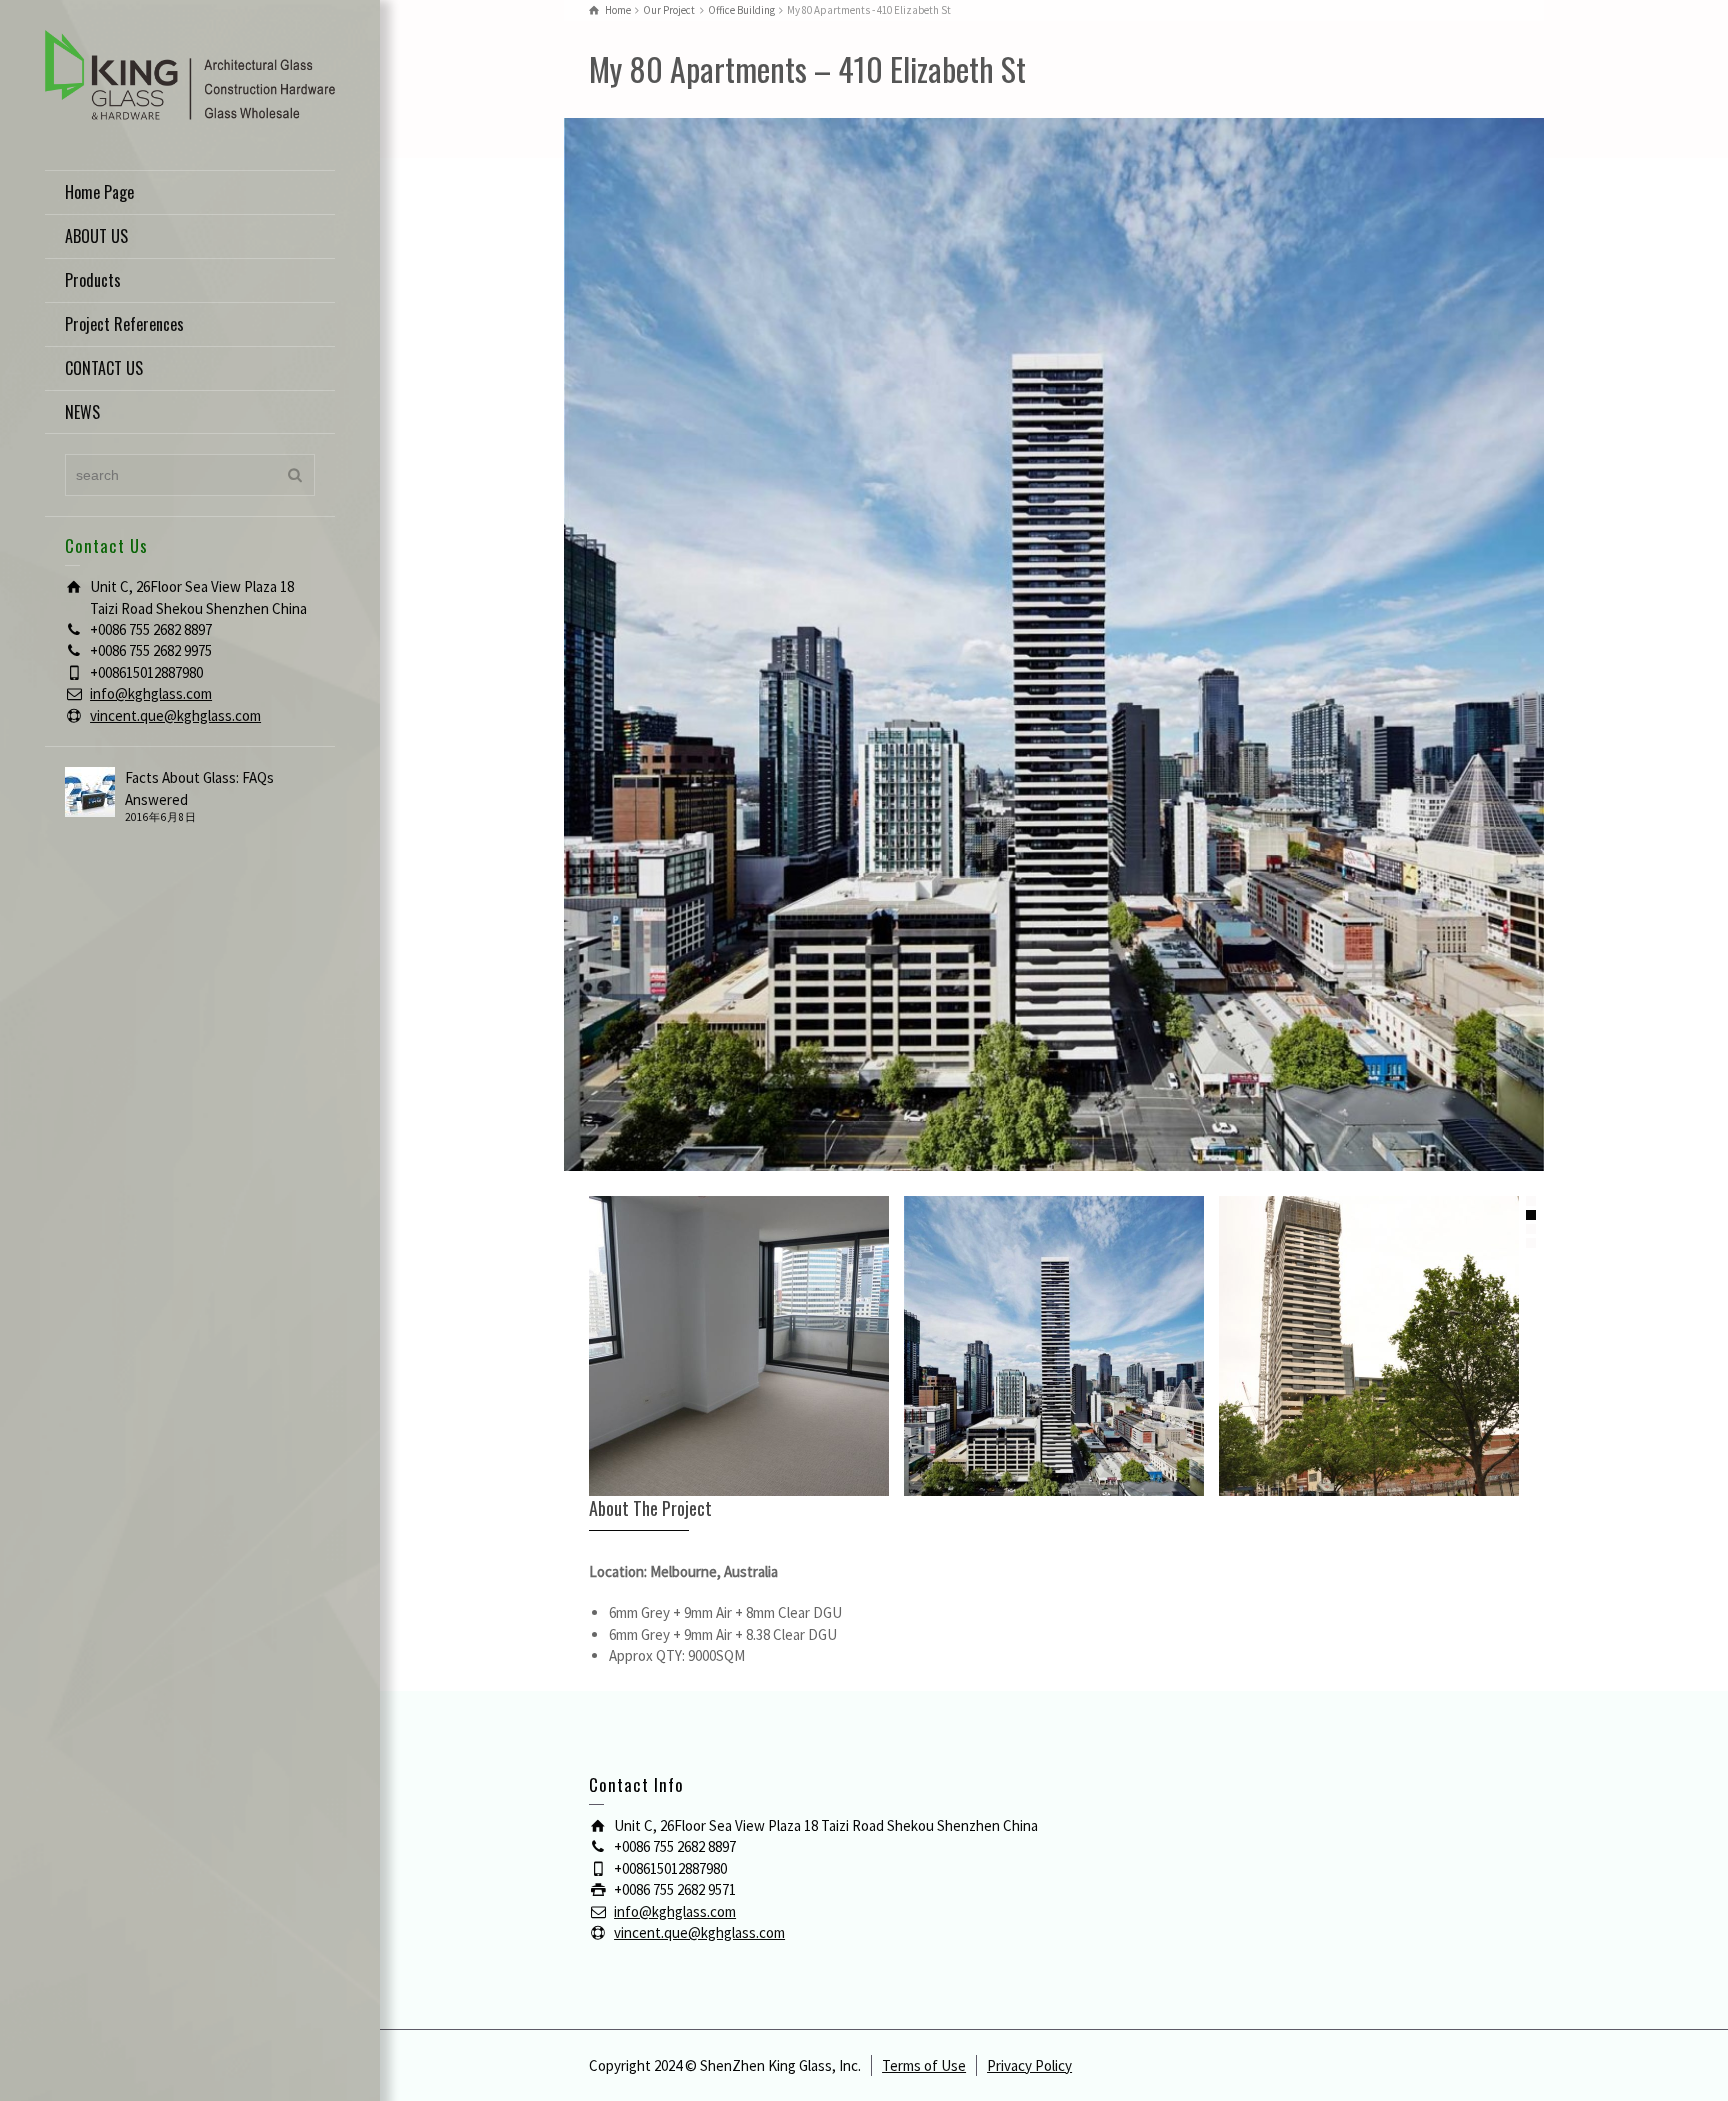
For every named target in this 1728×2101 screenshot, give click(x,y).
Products (93, 280)
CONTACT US (104, 368)
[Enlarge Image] (1054, 644)
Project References (124, 324)
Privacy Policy (1029, 2065)
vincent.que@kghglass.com (175, 715)
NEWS (82, 412)
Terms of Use (924, 2065)
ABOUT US (96, 236)
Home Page (99, 192)
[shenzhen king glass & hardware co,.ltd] (190, 73)
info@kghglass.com (151, 693)
